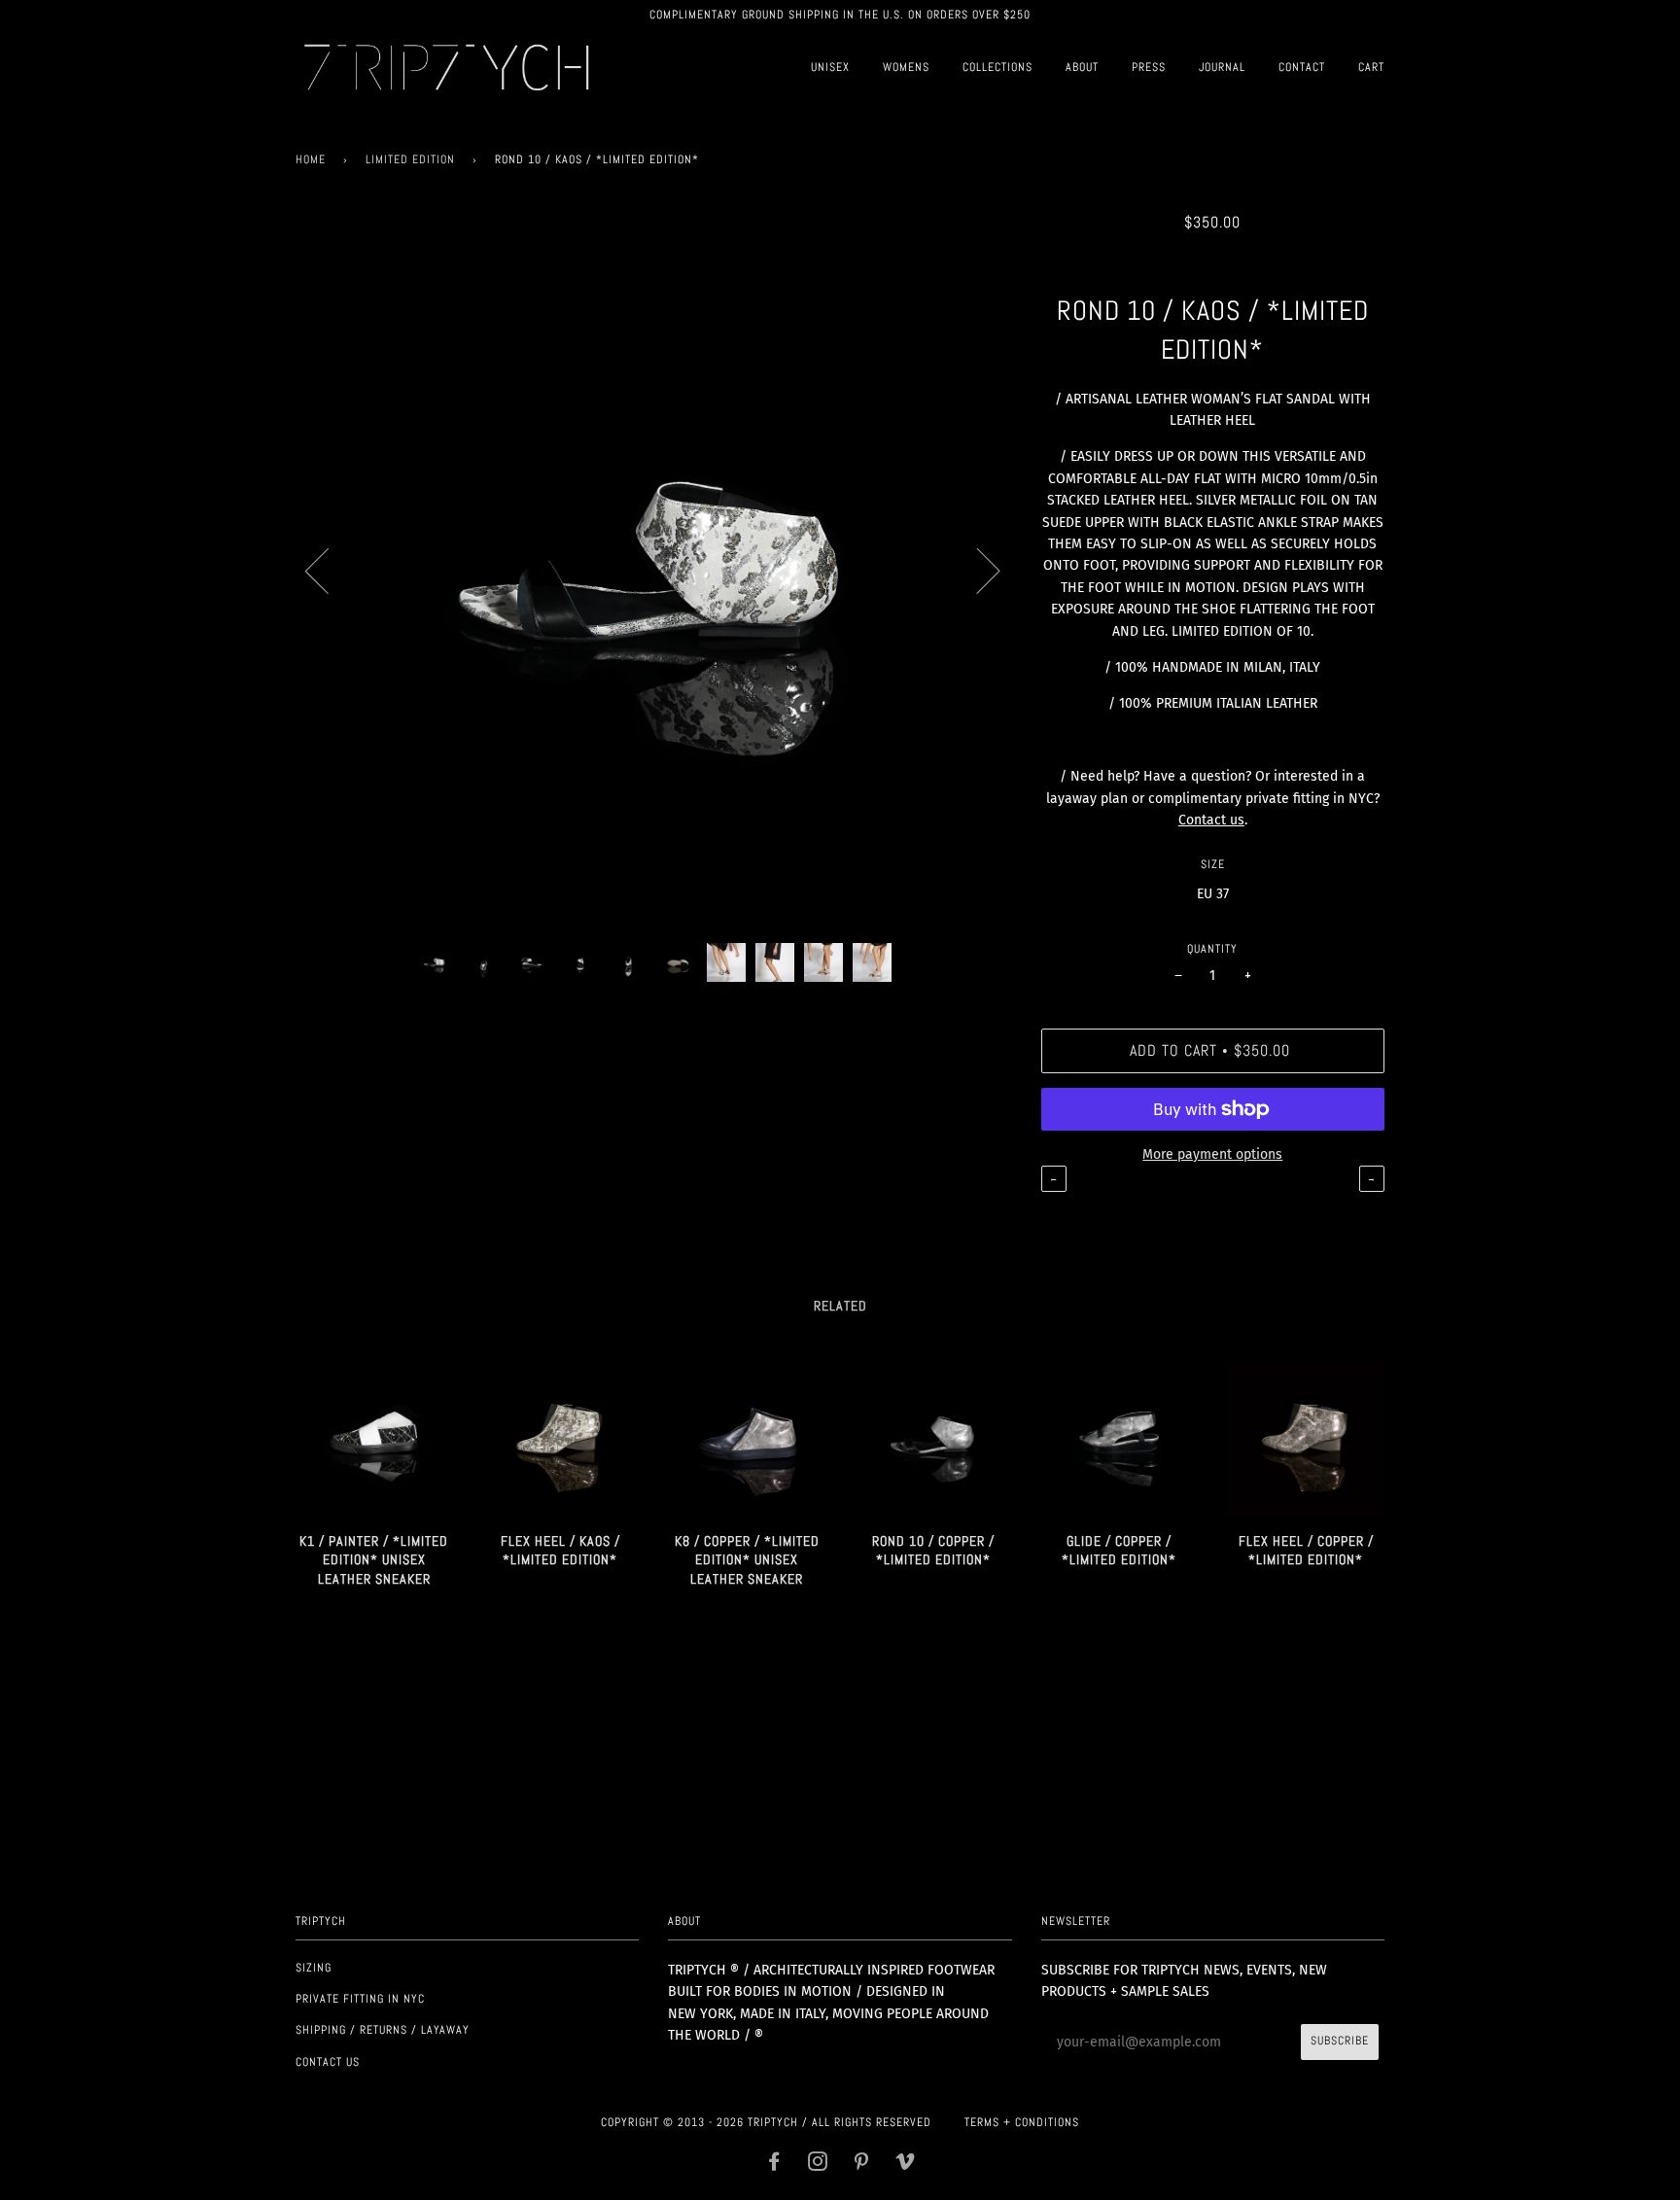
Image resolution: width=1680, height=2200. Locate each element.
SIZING (314, 1968)
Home (311, 159)
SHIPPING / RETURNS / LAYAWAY (383, 2030)
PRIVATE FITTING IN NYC (360, 1999)
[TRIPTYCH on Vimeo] (906, 2165)
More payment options (1212, 1154)
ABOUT (1082, 67)
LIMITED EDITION (410, 159)
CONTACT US (328, 2062)
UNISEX (830, 67)
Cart (1371, 67)
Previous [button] (329, 570)
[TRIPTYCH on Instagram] (818, 2165)
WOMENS (906, 67)
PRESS (1149, 67)
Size (1213, 864)
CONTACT (1302, 67)
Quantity (1212, 949)
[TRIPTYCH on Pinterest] (862, 2165)
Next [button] (977, 570)
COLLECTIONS (997, 67)
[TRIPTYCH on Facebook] (774, 2165)
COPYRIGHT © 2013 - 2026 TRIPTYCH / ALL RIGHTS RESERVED (766, 2122)
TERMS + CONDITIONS (1022, 2122)
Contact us (1211, 820)
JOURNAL (1222, 67)
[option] (654, 570)
